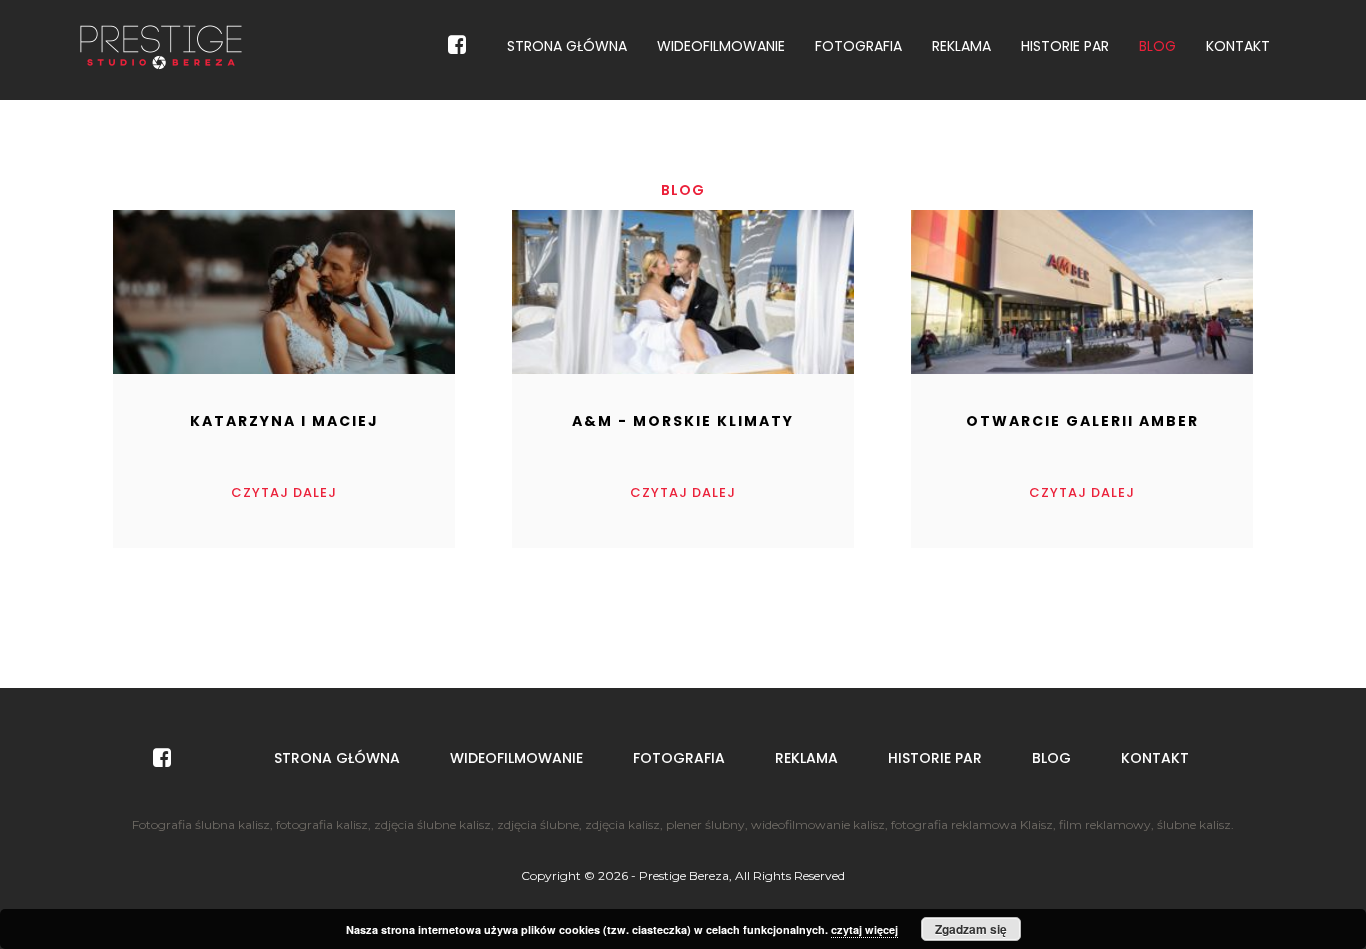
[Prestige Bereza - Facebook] (457, 45)
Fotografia (858, 46)
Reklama (961, 46)
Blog (1157, 46)
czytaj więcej (864, 929)
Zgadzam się (971, 929)
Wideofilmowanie (721, 46)
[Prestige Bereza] (161, 46)
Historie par (1065, 46)
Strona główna (567, 46)
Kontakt (1238, 46)
